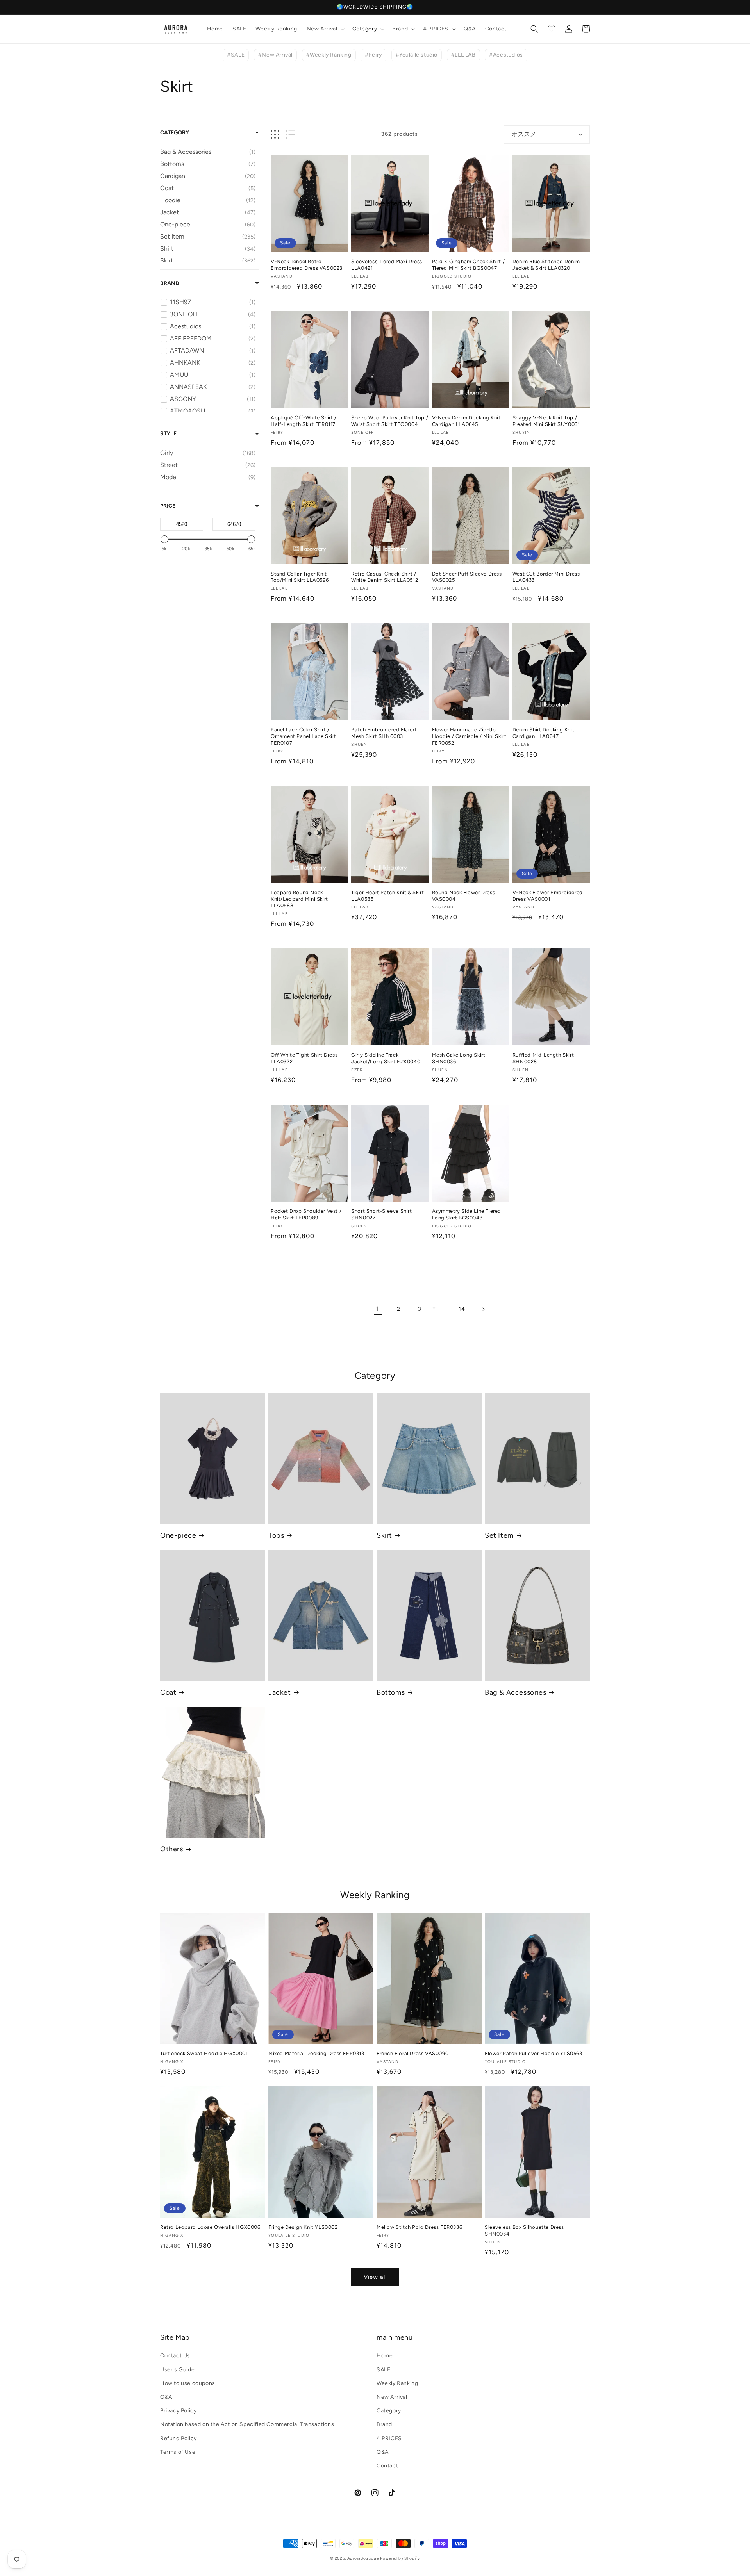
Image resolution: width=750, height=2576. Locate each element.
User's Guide (177, 2370)
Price (168, 506)
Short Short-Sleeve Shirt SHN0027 (381, 1214)
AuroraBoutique (363, 2558)
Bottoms (391, 1692)
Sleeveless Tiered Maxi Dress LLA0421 (387, 265)
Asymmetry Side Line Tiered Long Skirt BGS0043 (467, 1214)
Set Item (499, 1535)
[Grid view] (275, 135)
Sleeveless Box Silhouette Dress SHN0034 (524, 2230)
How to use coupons (188, 2383)
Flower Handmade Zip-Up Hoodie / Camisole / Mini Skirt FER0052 (469, 736)
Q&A (383, 2452)
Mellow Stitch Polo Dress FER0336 (419, 2227)
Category (175, 133)
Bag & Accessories (515, 1692)
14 (462, 1309)
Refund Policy (179, 2438)
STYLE (168, 434)
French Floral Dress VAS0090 (412, 2053)
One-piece (178, 1535)
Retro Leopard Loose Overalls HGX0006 (210, 2227)
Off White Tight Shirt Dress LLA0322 (304, 1058)
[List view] (290, 135)
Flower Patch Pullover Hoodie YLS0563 (534, 2053)
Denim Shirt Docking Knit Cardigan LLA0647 (543, 733)
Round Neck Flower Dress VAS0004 (464, 896)
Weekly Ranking (397, 2383)
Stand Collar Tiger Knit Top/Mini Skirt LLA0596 (300, 577)
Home (385, 2356)
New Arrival (392, 2397)
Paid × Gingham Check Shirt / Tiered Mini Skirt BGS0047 (469, 265)
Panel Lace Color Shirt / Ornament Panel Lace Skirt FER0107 (304, 736)
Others (172, 1849)
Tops (276, 1535)
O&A (166, 2397)
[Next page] (483, 1309)
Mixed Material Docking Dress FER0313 (316, 2053)
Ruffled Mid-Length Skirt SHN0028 (543, 1058)
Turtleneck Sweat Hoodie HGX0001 (204, 2053)
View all (375, 2277)
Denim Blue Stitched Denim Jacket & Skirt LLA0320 (546, 265)
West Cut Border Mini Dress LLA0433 (546, 577)
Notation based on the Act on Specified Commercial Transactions (247, 2424)
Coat (168, 1692)
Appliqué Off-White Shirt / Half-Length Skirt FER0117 (304, 421)
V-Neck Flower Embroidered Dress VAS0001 (548, 896)
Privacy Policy (178, 2411)
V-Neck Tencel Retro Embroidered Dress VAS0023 (307, 265)
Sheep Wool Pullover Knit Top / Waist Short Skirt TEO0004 (390, 421)
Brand (170, 283)
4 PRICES (389, 2438)
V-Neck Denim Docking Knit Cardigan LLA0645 (466, 421)
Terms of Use (178, 2452)
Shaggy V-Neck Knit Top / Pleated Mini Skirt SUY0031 (546, 421)
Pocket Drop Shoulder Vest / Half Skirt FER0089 (306, 1214)
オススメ (524, 134)
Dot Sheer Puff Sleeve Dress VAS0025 (467, 577)
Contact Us (175, 2356)
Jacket (280, 1692)
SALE (383, 2370)
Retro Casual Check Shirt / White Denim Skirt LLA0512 (385, 577)
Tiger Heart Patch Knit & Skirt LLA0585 (387, 896)
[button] (325, 29)
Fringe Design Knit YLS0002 (303, 2227)
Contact (387, 2466)
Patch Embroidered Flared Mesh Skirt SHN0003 (384, 733)
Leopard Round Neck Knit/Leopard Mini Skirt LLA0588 (299, 899)
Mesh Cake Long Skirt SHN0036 (459, 1058)
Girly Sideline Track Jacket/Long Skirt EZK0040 (386, 1058)
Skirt (384, 1535)
